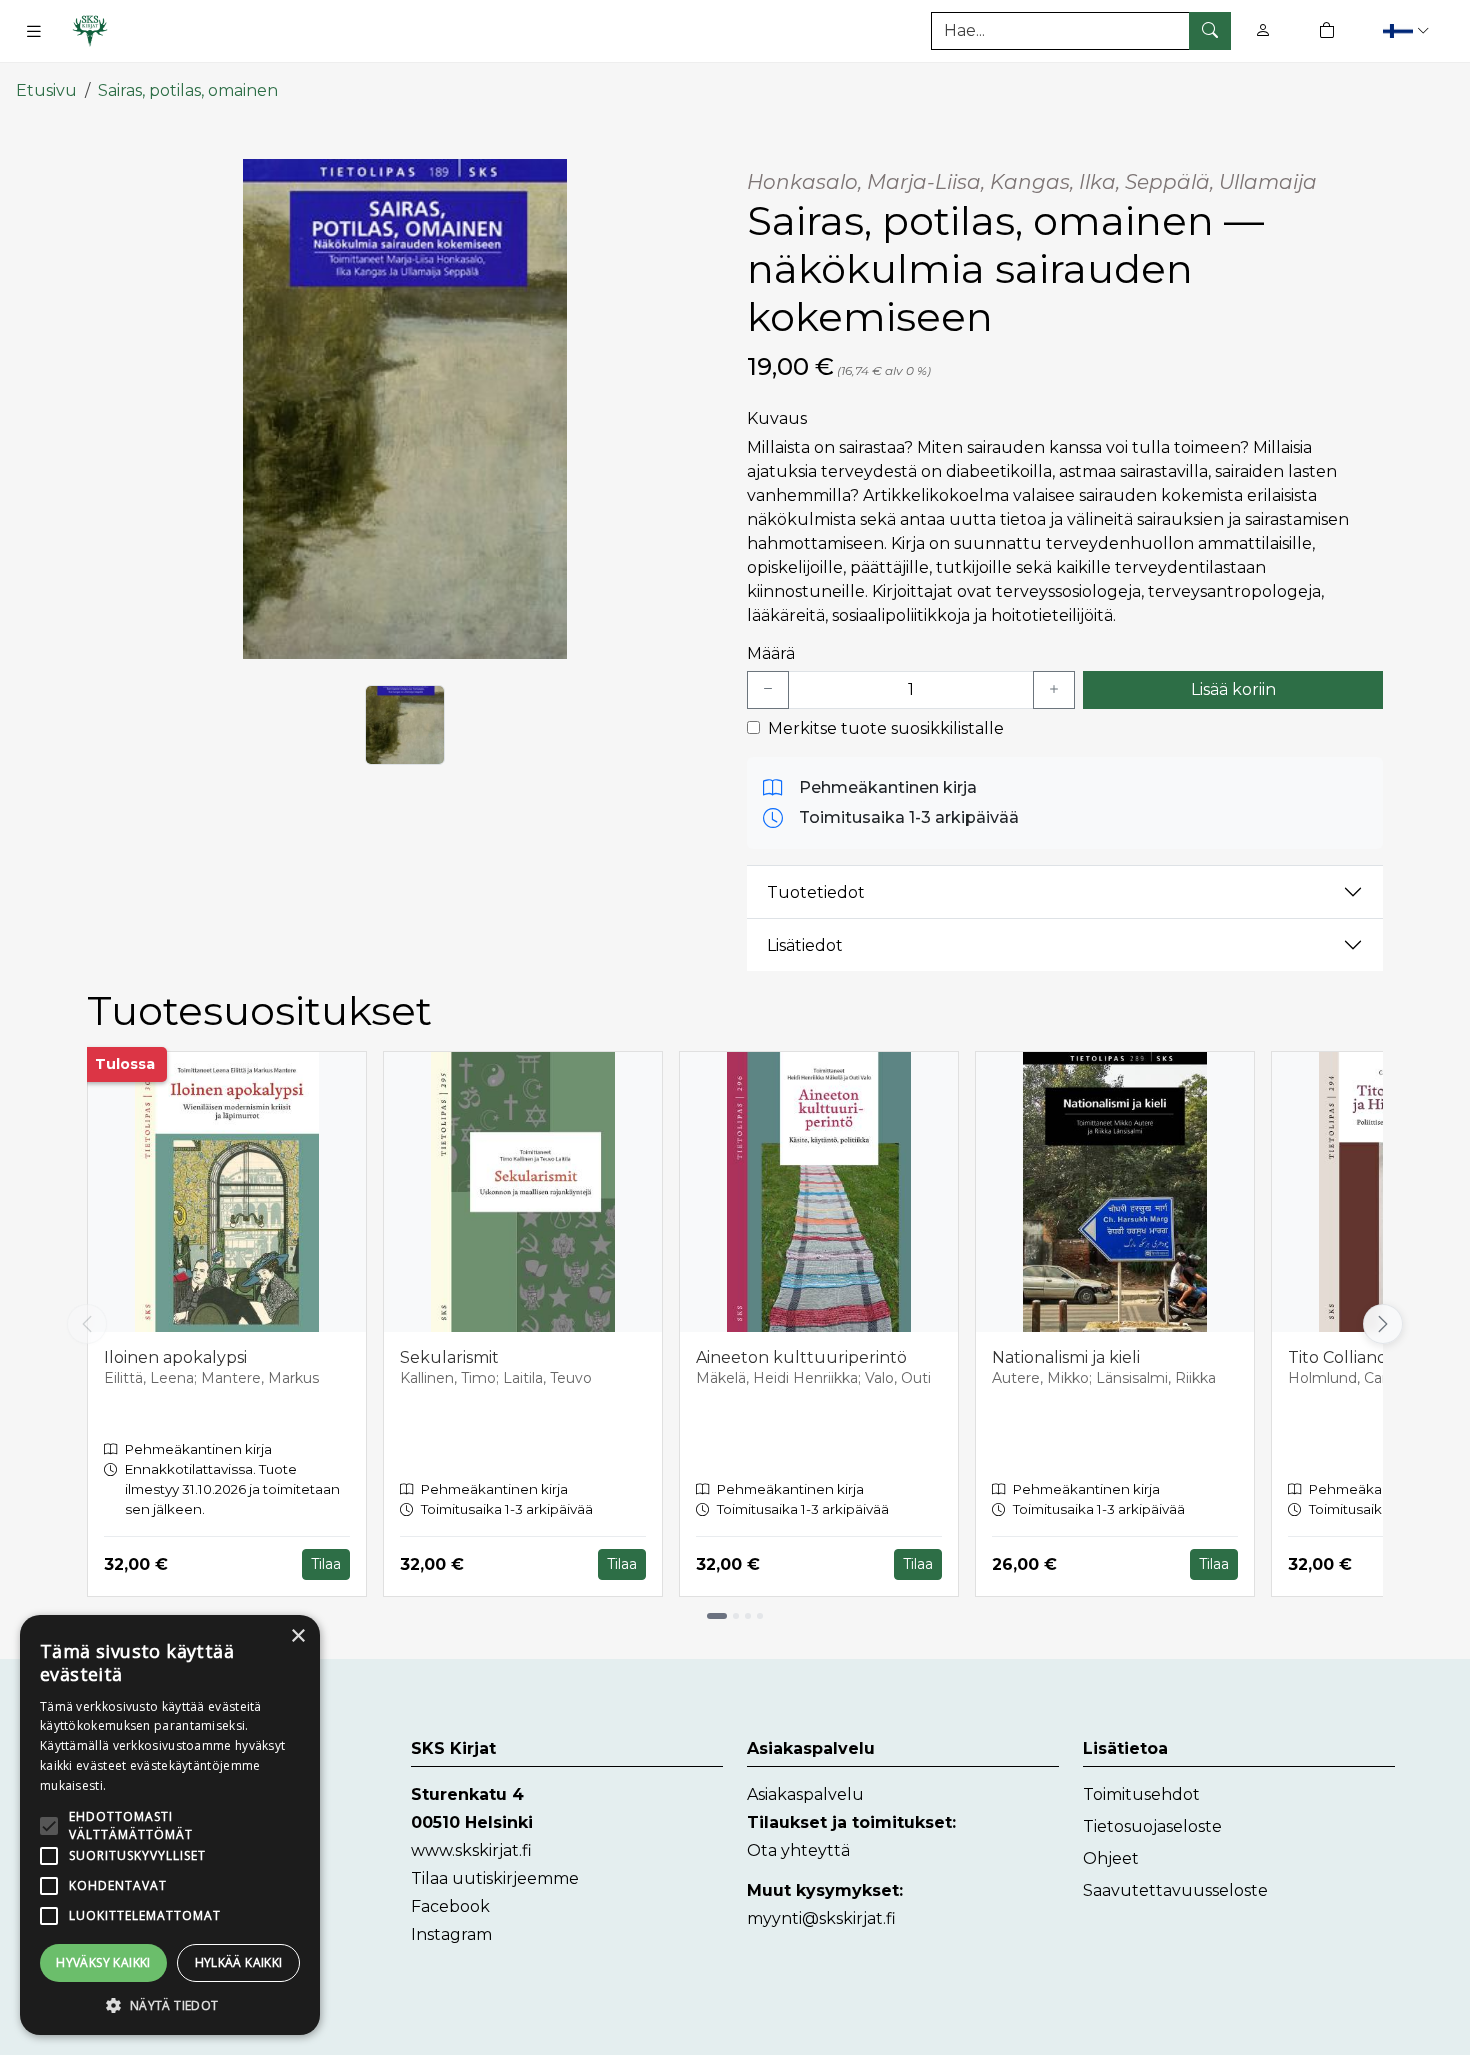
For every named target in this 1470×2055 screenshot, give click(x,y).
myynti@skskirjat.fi (821, 1918)
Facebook (450, 1906)
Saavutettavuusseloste (1175, 1890)
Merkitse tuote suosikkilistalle (886, 728)
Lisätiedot (805, 945)
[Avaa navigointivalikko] (34, 31)
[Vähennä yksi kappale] (768, 690)
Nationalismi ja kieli (1066, 1357)
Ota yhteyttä (798, 1850)
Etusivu (46, 90)
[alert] (170, 1825)
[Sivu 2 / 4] (736, 1616)
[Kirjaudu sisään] (1263, 30)
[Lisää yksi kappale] (1054, 690)
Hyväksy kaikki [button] (103, 1962)
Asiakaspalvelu (805, 1794)
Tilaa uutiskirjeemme (495, 1878)
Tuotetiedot (816, 892)
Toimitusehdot (1141, 1794)
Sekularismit (449, 1357)
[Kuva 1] (405, 725)
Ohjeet (1111, 1858)
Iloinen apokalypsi (175, 1357)
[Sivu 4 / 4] (760, 1616)
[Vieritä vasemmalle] (87, 1324)
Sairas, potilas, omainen (188, 90)
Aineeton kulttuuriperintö (801, 1357)
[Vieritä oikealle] (1387, 1324)
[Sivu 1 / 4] (717, 1616)
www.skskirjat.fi (471, 1850)
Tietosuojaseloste (1152, 1826)
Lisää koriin (1233, 689)
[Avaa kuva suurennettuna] (405, 409)
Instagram (451, 1934)
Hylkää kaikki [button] (239, 1962)
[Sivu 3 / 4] (748, 1616)
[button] (1408, 30)
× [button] (297, 1636)
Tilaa (326, 1564)
